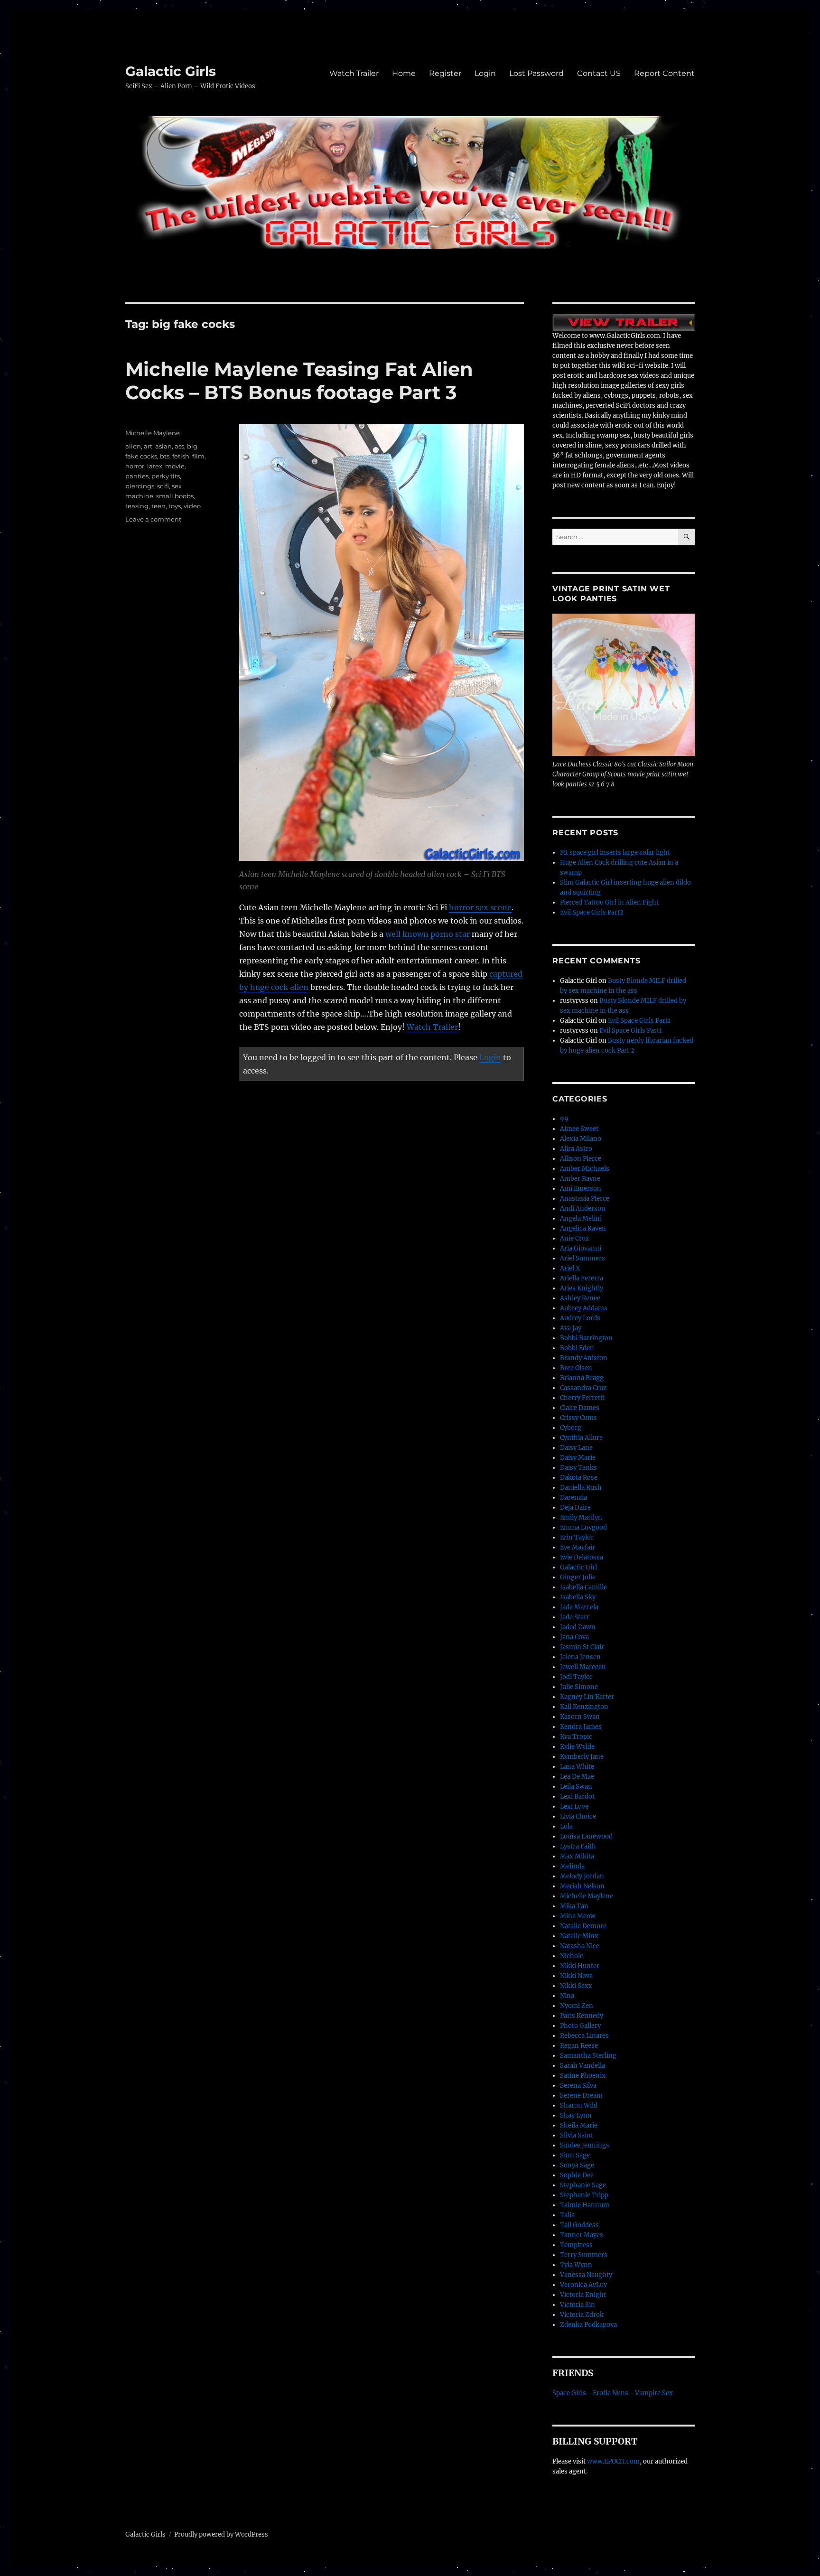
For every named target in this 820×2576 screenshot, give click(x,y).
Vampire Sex (654, 2393)
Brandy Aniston (584, 1358)
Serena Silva (578, 2086)
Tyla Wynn (576, 2265)
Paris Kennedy (582, 2016)
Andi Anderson (583, 1209)
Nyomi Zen (577, 2006)
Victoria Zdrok (582, 2315)
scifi (163, 486)
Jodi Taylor (576, 1677)
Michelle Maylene (153, 433)
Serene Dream (581, 2095)
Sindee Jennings (585, 2145)
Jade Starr (575, 1617)
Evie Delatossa (582, 1557)
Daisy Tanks (578, 1468)
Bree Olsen (576, 1368)
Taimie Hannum (585, 2205)
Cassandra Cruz (583, 1388)
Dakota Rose (579, 1478)
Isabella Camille (583, 1587)
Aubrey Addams (584, 1308)
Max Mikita (577, 1856)
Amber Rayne (580, 1179)
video (192, 506)
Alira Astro (576, 1149)
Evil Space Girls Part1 (639, 1021)
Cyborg (571, 1428)
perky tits (166, 476)
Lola (566, 1826)
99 (564, 1119)
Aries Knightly (582, 1288)
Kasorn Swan (580, 1717)
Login (485, 73)
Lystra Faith (578, 1846)
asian (163, 446)
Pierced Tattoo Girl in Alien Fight (609, 902)
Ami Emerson (581, 1189)
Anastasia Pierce (585, 1199)
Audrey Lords (580, 1318)
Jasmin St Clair (582, 1647)
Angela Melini (581, 1218)
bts (165, 456)
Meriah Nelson (582, 1886)
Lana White (577, 1767)
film (198, 456)
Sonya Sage (577, 2165)
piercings (140, 486)
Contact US (599, 73)
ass (179, 446)
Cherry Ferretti (582, 1398)
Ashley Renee (580, 1298)
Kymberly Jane (582, 1757)
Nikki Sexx (576, 1986)
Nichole (572, 1956)
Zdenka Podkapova (588, 2325)
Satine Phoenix (583, 2076)
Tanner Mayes (582, 2235)
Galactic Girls (171, 71)
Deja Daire (575, 1507)
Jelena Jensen (580, 1657)
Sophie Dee (577, 2175)
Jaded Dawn (578, 1627)
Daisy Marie (578, 1458)
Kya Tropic (576, 1737)
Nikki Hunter (580, 1966)
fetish (181, 456)
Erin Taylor (577, 1537)
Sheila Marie (579, 2125)
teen (158, 506)
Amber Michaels (585, 1169)
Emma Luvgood (583, 1527)
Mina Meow (578, 1916)
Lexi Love (574, 1806)
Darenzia (573, 1498)
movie (175, 466)
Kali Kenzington (584, 1707)
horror (135, 466)
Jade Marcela (579, 1607)
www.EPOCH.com (613, 2461)
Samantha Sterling (588, 2056)
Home (404, 73)
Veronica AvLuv (583, 2285)
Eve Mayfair (578, 1547)
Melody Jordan (582, 1876)
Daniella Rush (581, 1488)
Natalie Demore (583, 1926)
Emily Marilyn (581, 1517)
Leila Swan (576, 1787)
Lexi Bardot (577, 1797)
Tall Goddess (579, 2225)
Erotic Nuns (610, 2393)
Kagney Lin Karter (587, 1697)
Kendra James (581, 1727)
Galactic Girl (578, 1567)
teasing (137, 506)
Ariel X (570, 1268)
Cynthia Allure (581, 1438)
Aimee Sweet (579, 1129)
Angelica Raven (583, 1228)
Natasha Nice (580, 1946)
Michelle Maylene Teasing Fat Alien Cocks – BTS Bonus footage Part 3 (299, 381)
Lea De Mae (577, 1777)
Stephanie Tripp (584, 2195)
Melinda (572, 1866)
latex (155, 466)
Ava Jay (571, 1328)
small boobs (175, 496)
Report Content (664, 73)
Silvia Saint (577, 2135)
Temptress (576, 2245)
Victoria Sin (578, 2305)
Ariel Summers (582, 1258)
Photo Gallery (580, 2026)
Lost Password (536, 73)
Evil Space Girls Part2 (592, 912)
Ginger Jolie (578, 1577)
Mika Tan (574, 1906)
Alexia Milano (581, 1139)
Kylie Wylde (577, 1747)
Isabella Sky (578, 1597)
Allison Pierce (581, 1159)
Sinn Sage (575, 2155)
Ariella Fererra (582, 1278)
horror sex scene (480, 907)
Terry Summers (584, 2255)
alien (133, 446)
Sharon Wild (579, 2105)
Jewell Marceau (583, 1667)
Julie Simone (579, 1687)
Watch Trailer (354, 73)
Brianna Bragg (582, 1378)
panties (137, 476)
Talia (567, 2215)
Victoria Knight (583, 2295)
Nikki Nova (576, 1976)
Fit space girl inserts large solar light (615, 853)
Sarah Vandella (582, 2066)
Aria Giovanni (581, 1248)
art (148, 446)
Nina (567, 1996)
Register (445, 73)
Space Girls (569, 2393)
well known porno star (428, 934)
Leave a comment (153, 519)
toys (175, 506)
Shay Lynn (576, 2115)
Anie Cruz (574, 1238)
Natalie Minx (579, 1936)
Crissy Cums (578, 1418)
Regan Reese (579, 2046)
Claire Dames (580, 1408)
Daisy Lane (576, 1448)
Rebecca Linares (584, 2036)
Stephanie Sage (583, 2185)
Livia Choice (578, 1816)
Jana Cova (574, 1637)
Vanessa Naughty (586, 2275)
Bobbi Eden (577, 1348)
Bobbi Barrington (586, 1338)
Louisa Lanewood (586, 1836)
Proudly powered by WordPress (221, 2534)
